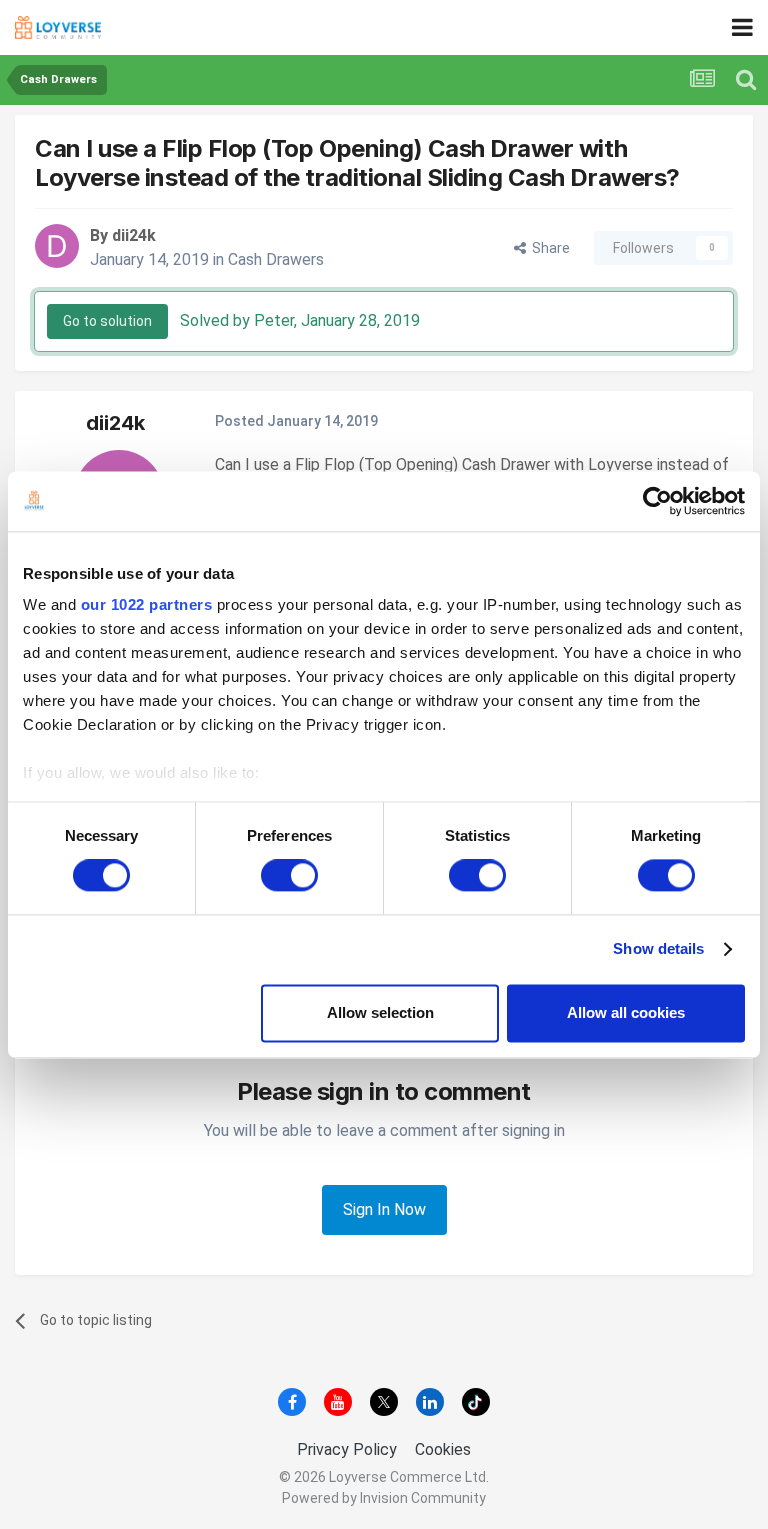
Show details (658, 949)
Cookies (443, 1449)
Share (548, 248)
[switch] (289, 876)
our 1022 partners (147, 604)
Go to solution (107, 321)
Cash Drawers (276, 259)
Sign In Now (384, 1209)
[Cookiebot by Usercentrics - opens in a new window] (657, 501)
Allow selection (380, 1012)
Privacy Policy (347, 1449)
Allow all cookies (626, 1012)
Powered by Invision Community (384, 1498)
